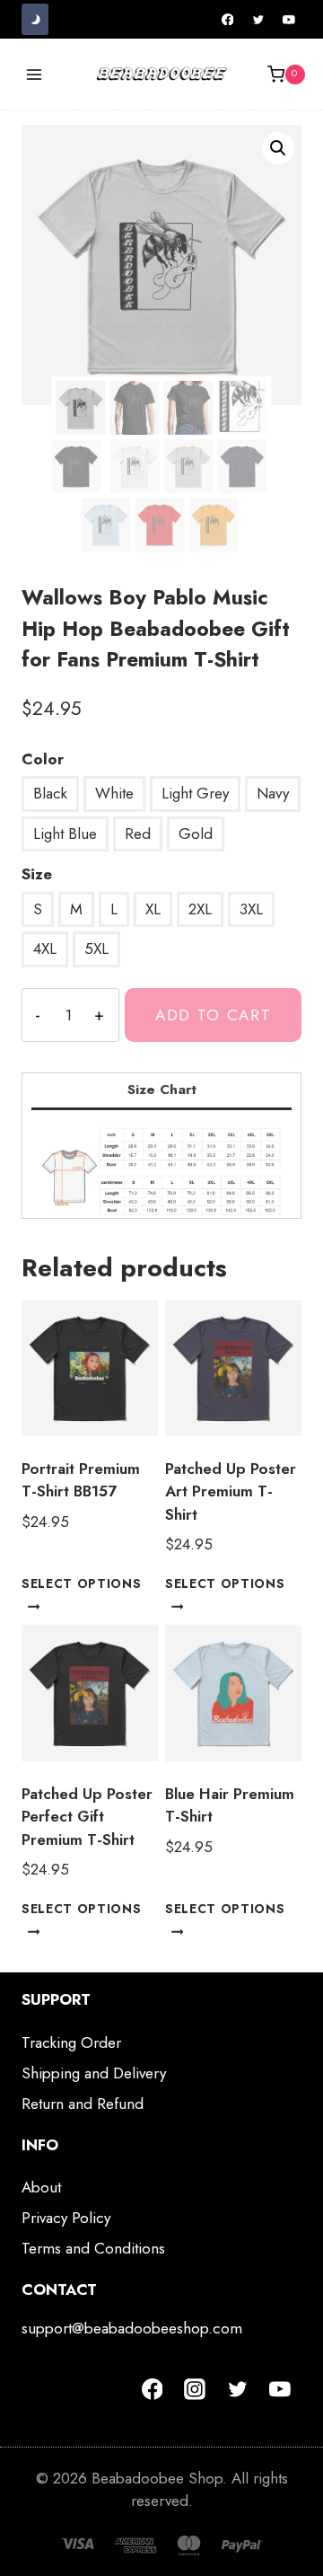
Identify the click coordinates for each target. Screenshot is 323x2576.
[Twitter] (258, 20)
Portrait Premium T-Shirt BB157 (81, 1480)
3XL (251, 909)
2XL (200, 909)
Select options (82, 1584)
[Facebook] (228, 20)
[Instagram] (195, 2389)
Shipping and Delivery (94, 2073)
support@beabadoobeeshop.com (132, 2328)
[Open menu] (35, 74)
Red (138, 834)
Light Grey (195, 793)
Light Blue (65, 834)
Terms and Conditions (93, 2248)
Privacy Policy (66, 2218)
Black (50, 793)
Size (37, 874)
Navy (273, 793)
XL (153, 909)
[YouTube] (289, 20)
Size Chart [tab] (162, 1090)
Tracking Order (71, 2042)
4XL (45, 948)
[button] (278, 148)
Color (43, 759)
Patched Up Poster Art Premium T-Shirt (231, 1491)
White (114, 793)
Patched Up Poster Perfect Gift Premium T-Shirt (87, 1817)
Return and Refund (83, 2104)
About (41, 2187)
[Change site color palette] (35, 19)
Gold (196, 834)
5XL (96, 948)
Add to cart (214, 1015)
